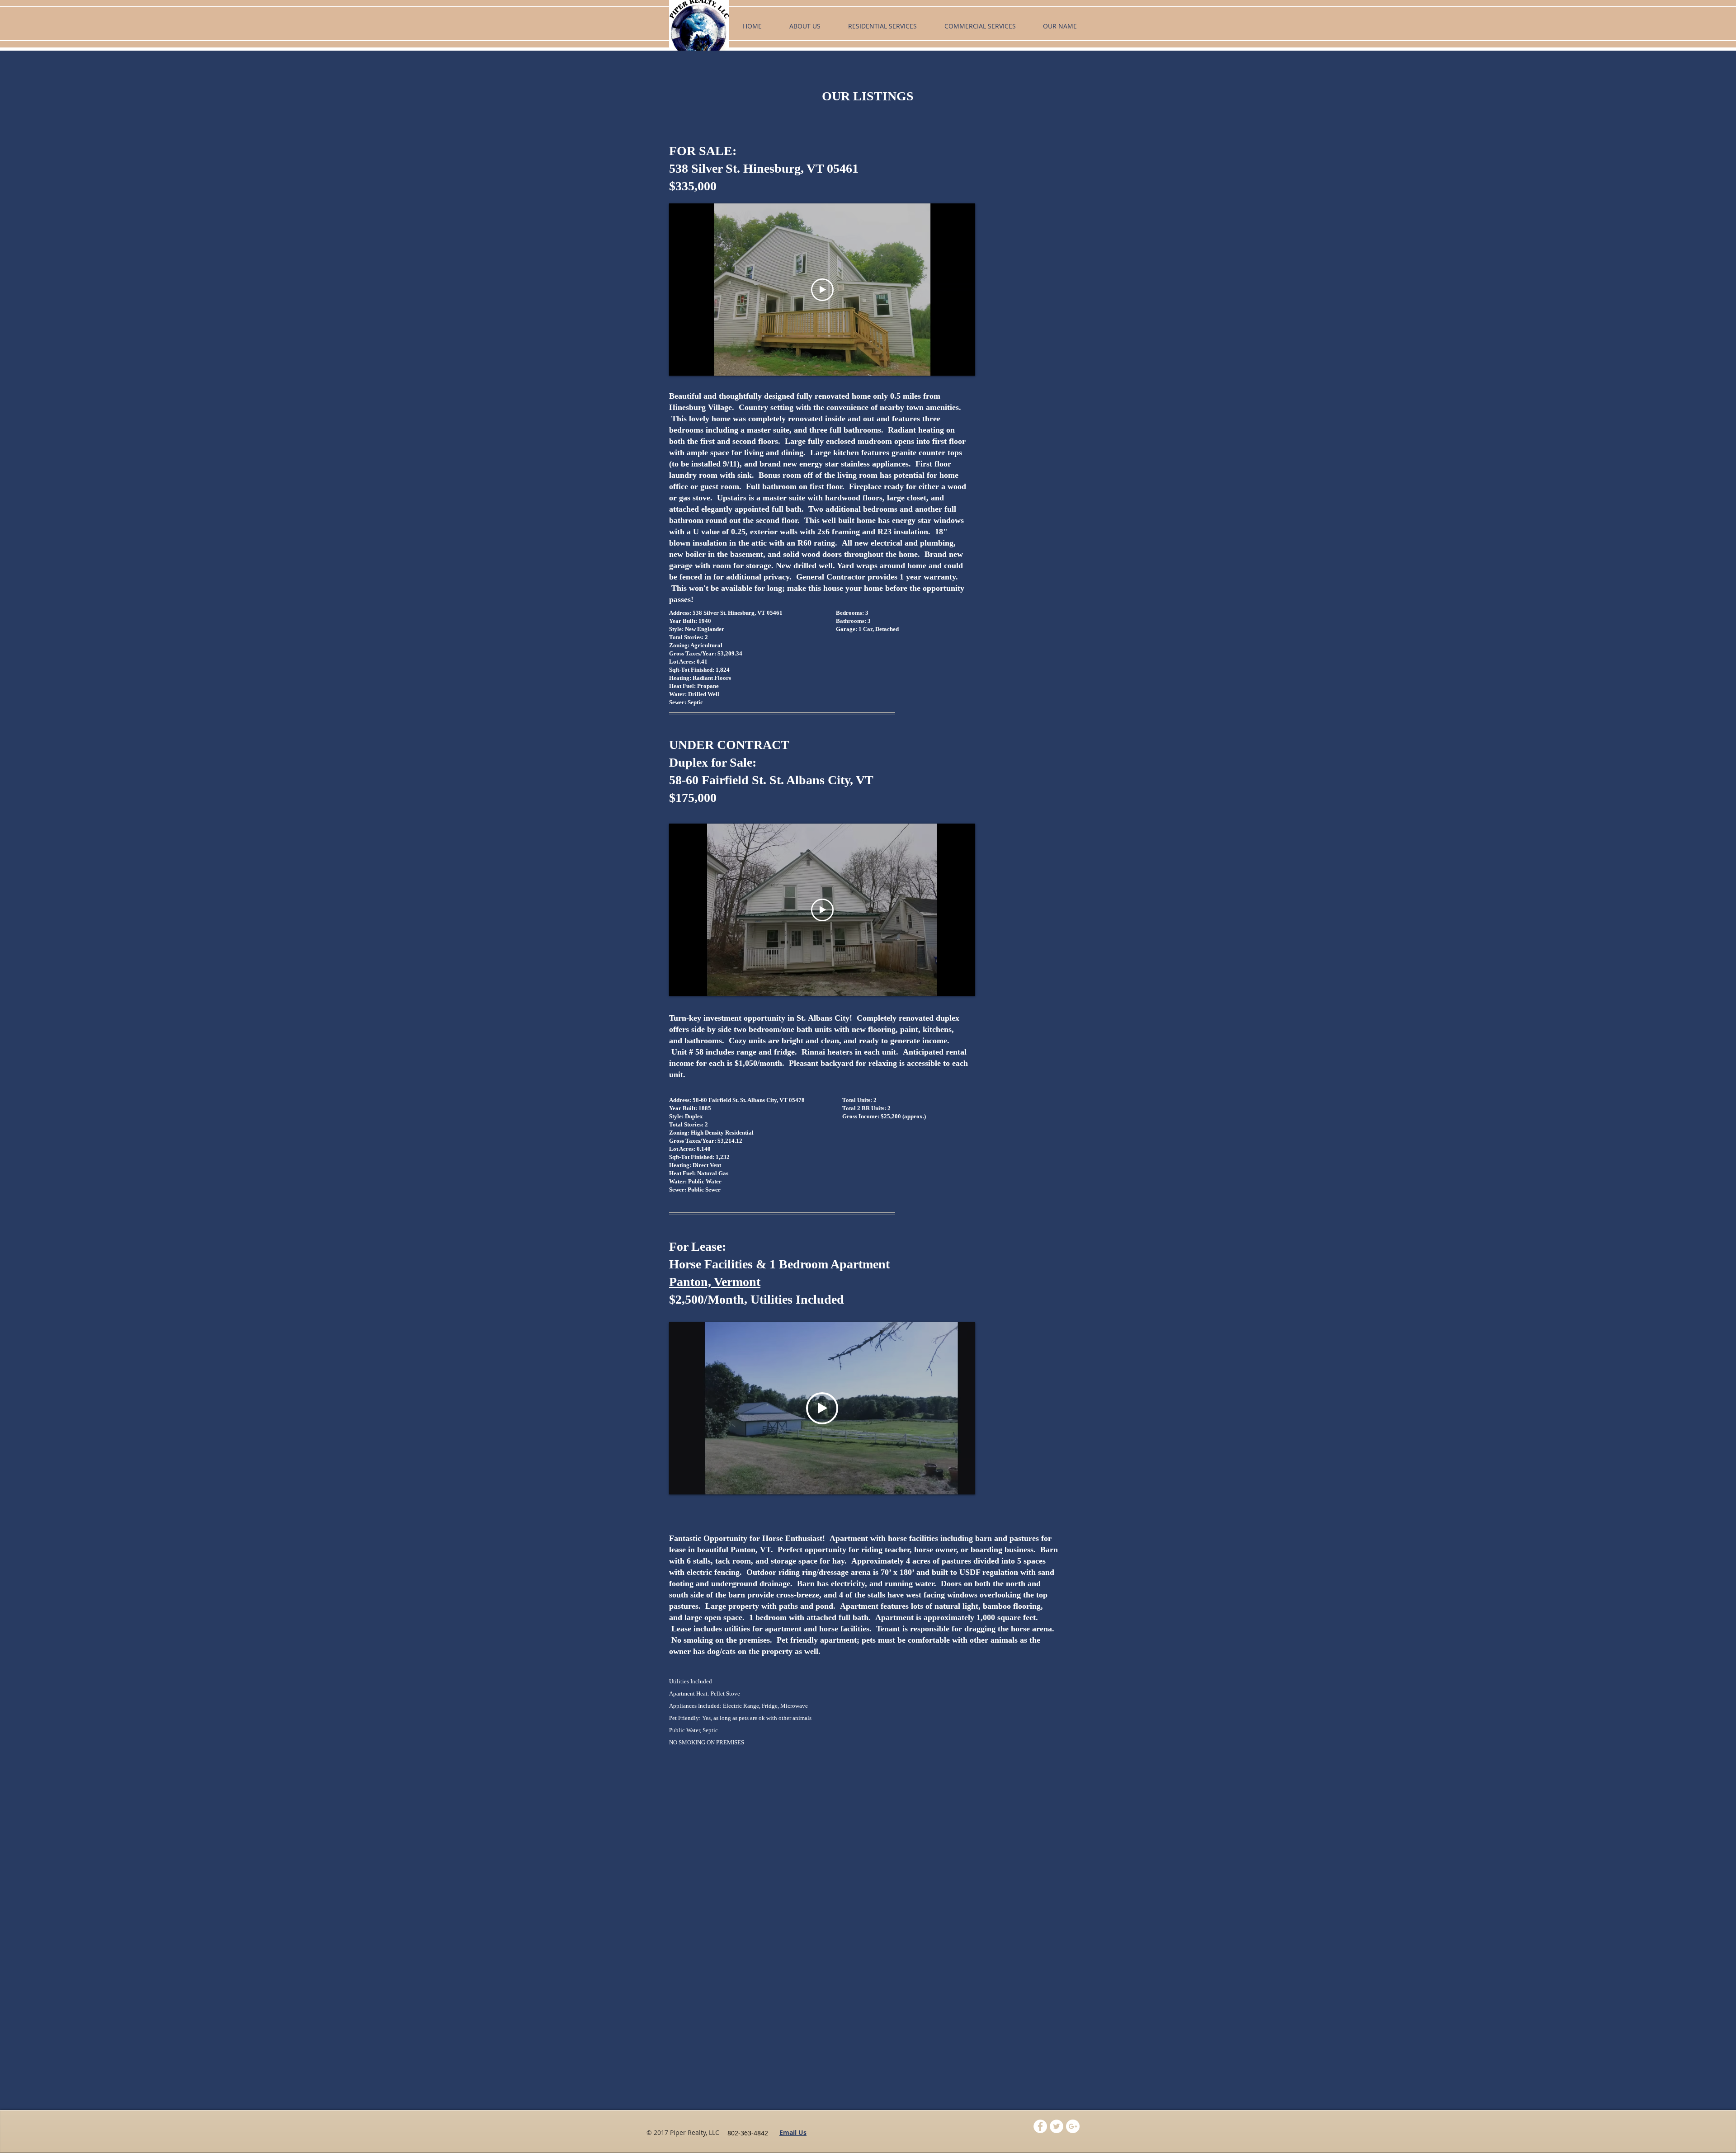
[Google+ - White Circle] (1073, 2126)
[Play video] (822, 290)
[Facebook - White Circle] (1040, 2126)
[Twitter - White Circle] (1057, 2126)
